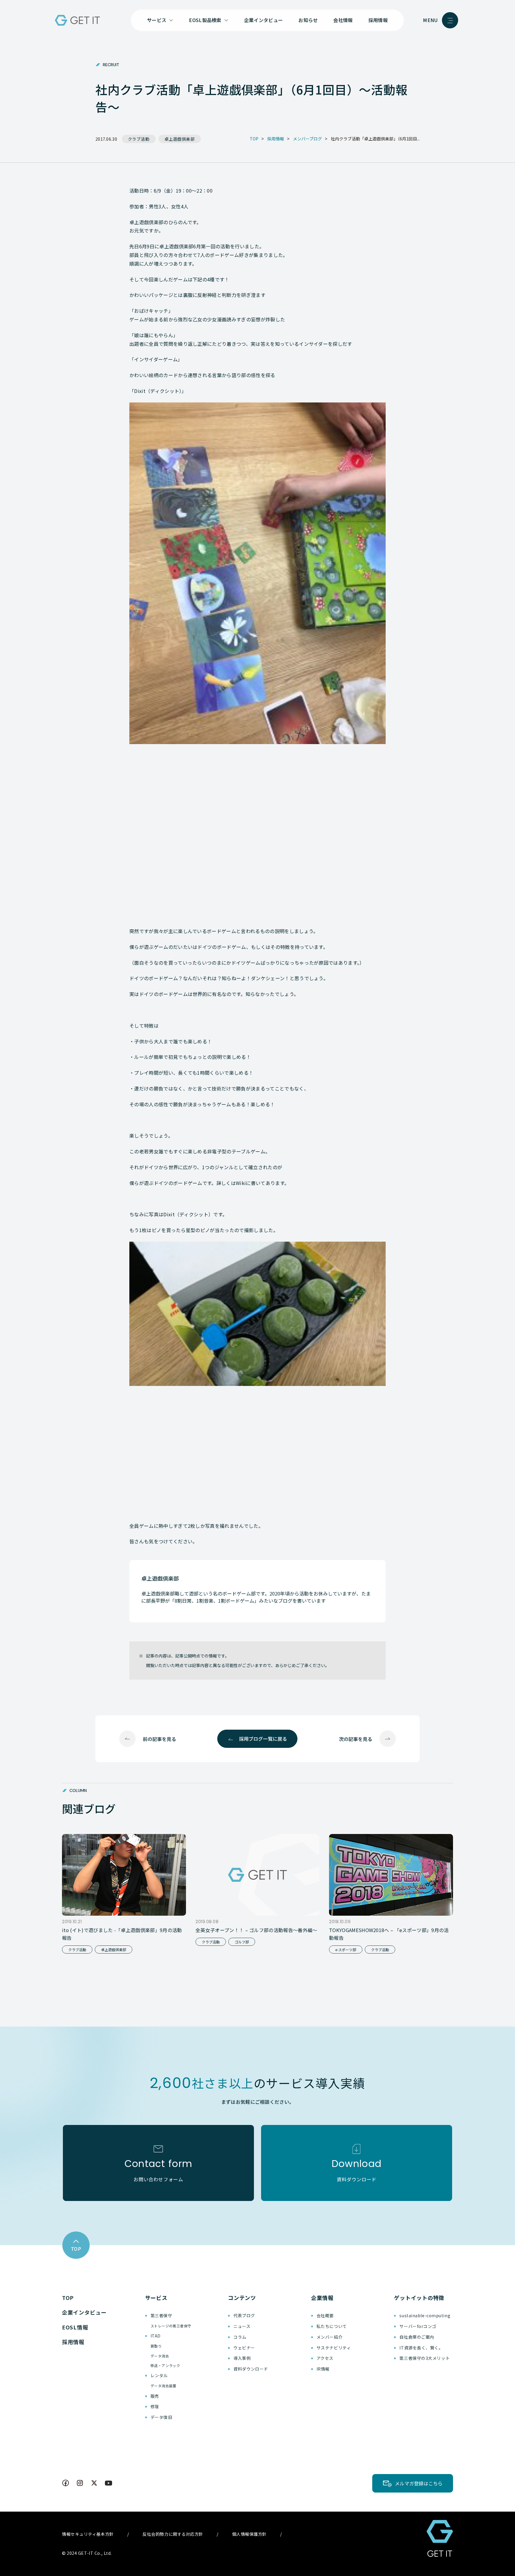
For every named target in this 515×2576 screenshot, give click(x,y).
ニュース (242, 2326)
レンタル (159, 2375)
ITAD (156, 2336)
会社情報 (343, 20)
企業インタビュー (264, 20)
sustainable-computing (425, 2315)
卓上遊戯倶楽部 (180, 139)
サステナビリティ (334, 2348)
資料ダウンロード (251, 2369)
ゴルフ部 (242, 1942)
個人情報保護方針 (249, 2534)
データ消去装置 (163, 2386)
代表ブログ (244, 2315)
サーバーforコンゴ (418, 2326)
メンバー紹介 (329, 2337)
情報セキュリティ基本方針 (88, 2534)
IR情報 (323, 2369)
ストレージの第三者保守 (171, 2326)
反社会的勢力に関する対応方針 (173, 2534)
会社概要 (325, 2315)
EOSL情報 (75, 2327)
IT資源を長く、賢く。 (421, 2348)
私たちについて (332, 2326)
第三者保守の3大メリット (425, 2358)
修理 (155, 2406)
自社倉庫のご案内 (417, 2337)
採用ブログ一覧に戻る (263, 1739)
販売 (155, 2396)
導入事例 (242, 2358)
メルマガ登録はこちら (419, 2483)
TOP (68, 2298)
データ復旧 (161, 2417)
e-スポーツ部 (346, 1950)
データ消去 (160, 2356)
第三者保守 (161, 2315)
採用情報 (378, 20)
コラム (240, 2337)
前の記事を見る (159, 1739)
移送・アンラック (165, 2365)
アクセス (325, 2358)
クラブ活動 (139, 139)
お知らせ (308, 20)
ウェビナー (244, 2348)
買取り (156, 2346)
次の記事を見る (356, 1739)
